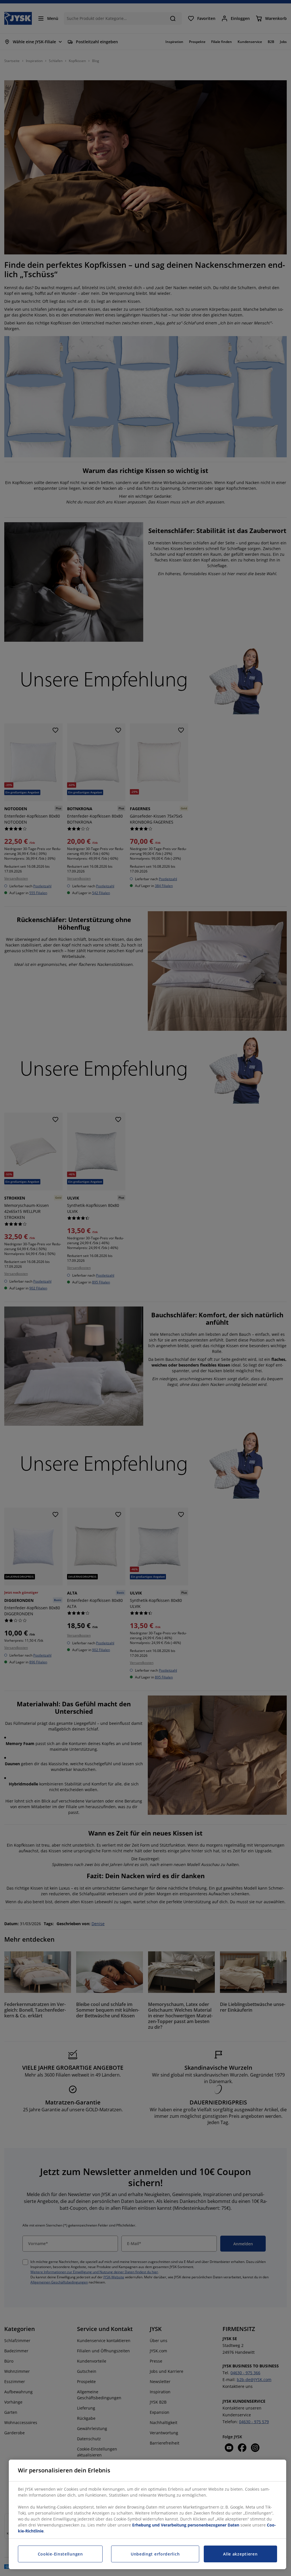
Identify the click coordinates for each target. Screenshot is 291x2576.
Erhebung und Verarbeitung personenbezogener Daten (186, 2525)
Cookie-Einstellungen (60, 2554)
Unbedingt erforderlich (155, 2554)
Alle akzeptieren (240, 2554)
